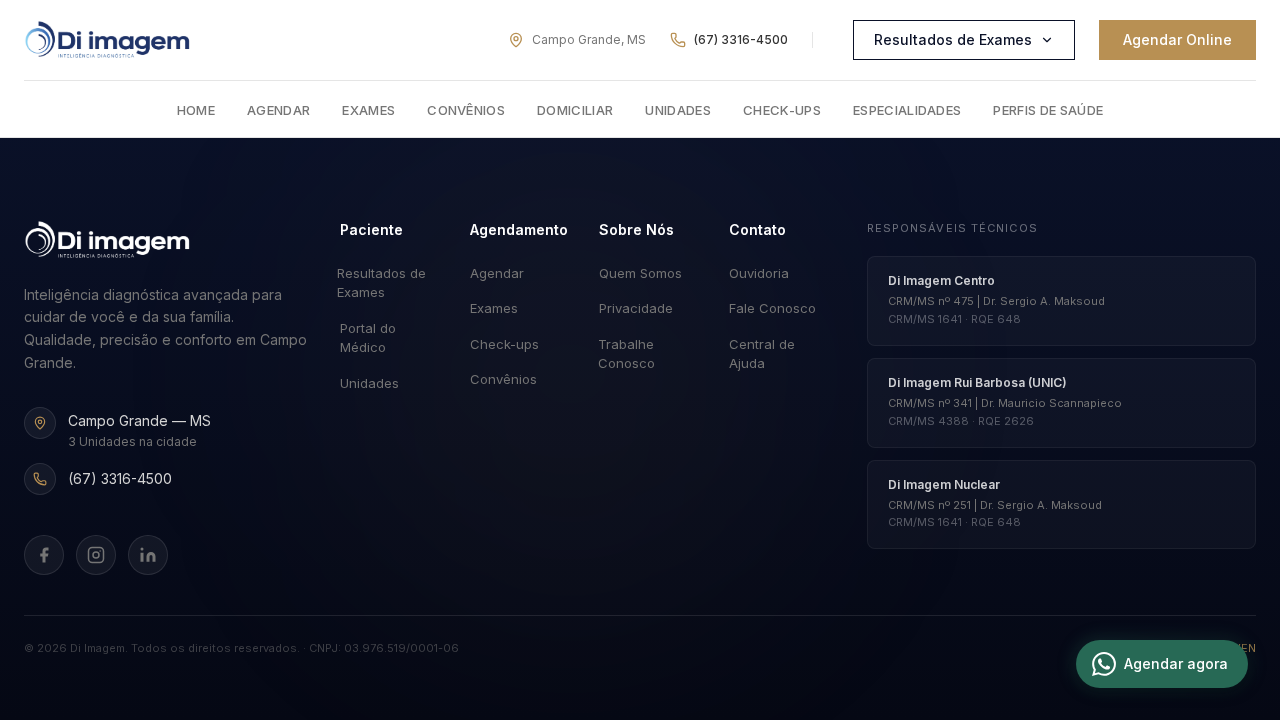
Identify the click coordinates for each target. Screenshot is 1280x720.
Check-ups (782, 110)
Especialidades (907, 110)
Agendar (278, 110)
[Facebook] (44, 555)
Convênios (466, 110)
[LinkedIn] (148, 555)
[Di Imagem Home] (107, 240)
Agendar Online (1177, 39)
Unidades (678, 110)
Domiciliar (575, 110)
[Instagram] (96, 555)
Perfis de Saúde (1048, 110)
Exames (368, 110)
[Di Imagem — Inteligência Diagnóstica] (107, 40)
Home (196, 110)
